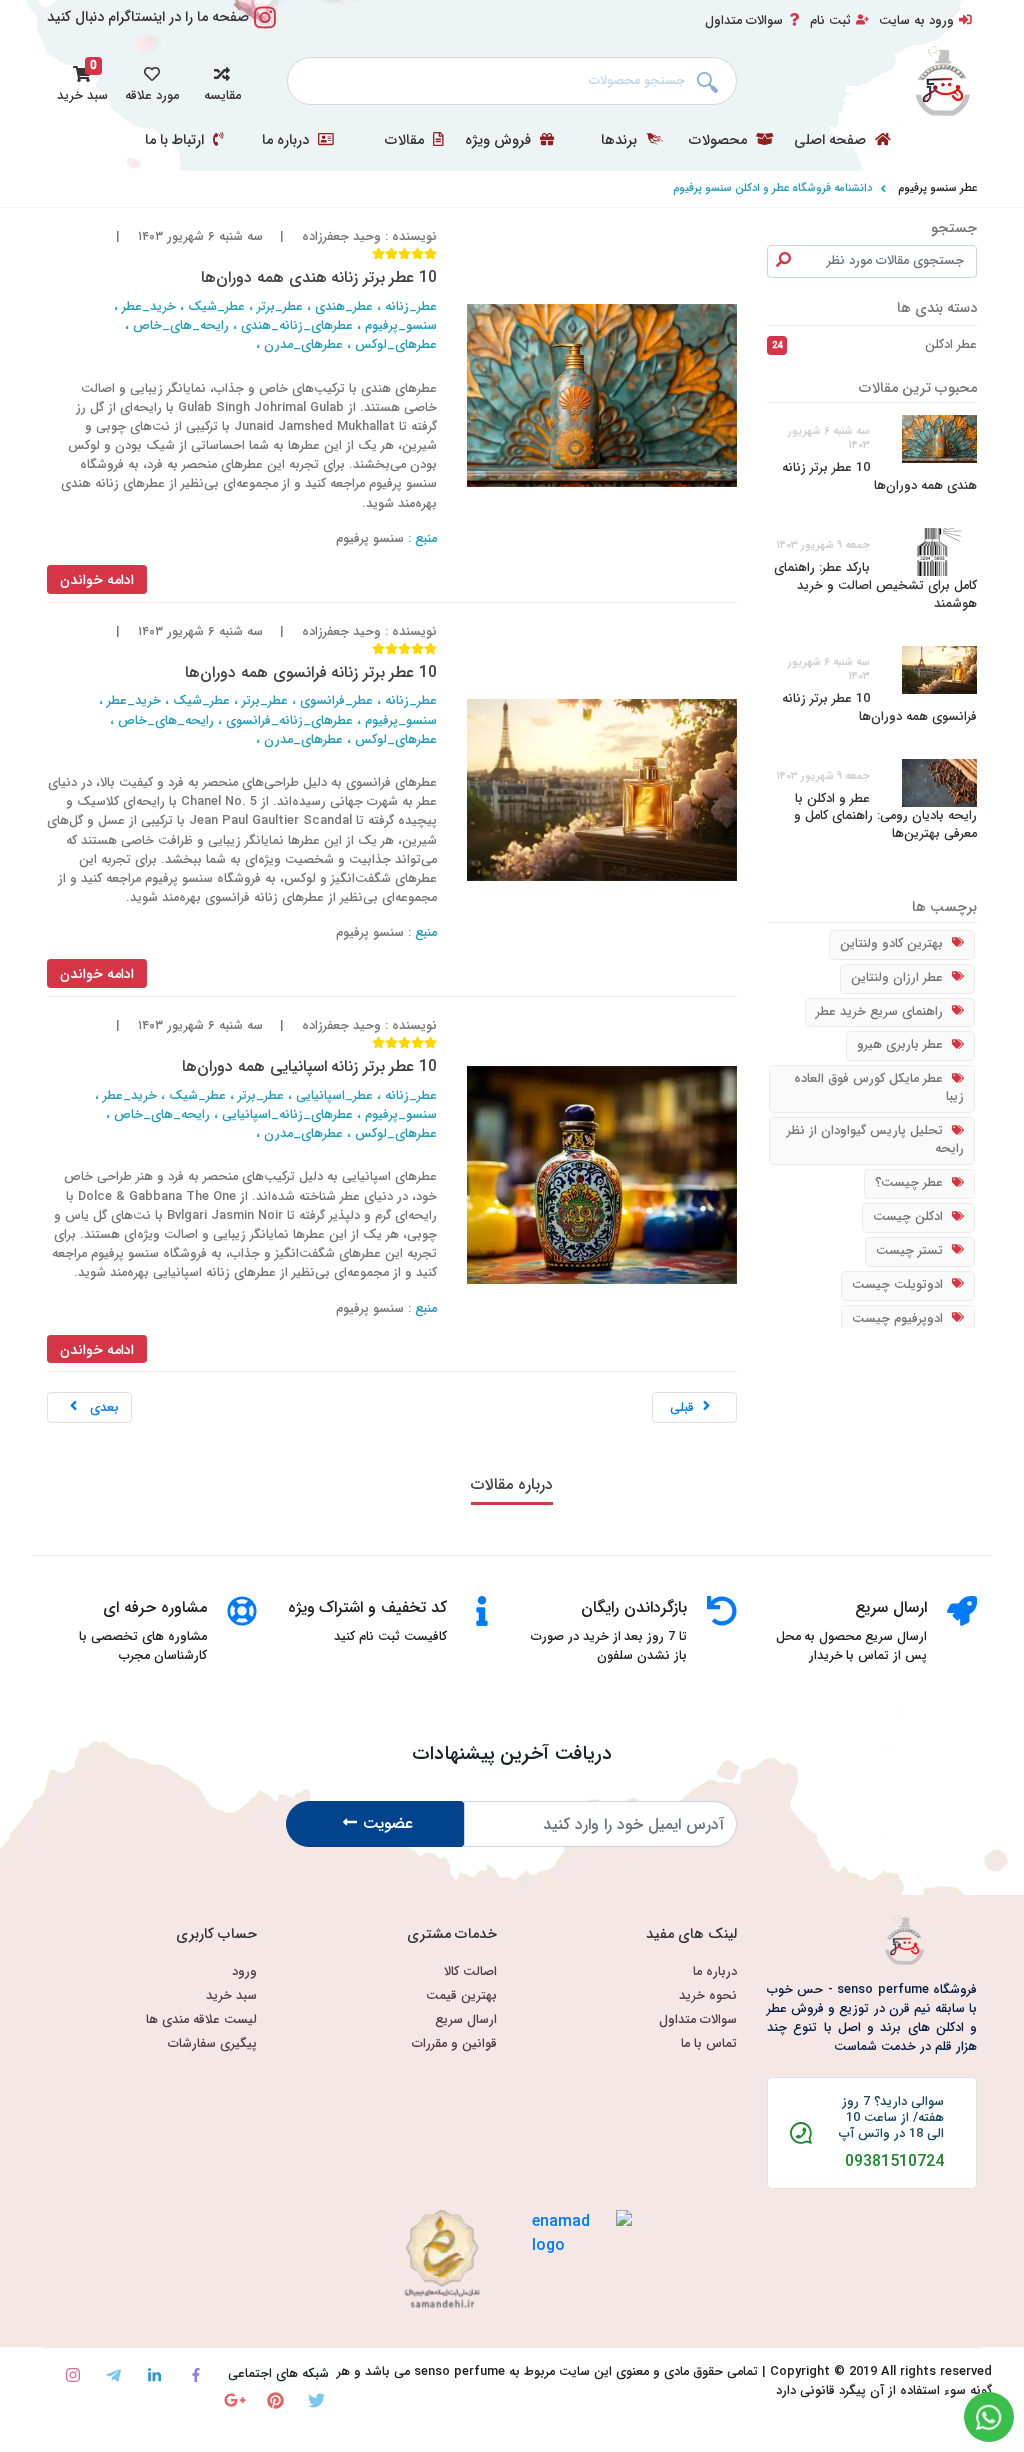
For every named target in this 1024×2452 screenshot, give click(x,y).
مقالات (406, 141)
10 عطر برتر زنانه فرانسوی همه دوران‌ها (879, 708)
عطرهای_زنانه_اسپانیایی (287, 1115)
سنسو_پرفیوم (401, 326)
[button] (222, 81)
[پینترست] (275, 2400)
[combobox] (512, 81)
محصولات (720, 141)
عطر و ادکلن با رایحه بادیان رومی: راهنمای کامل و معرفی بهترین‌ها (885, 817)
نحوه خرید (708, 1996)
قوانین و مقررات (454, 2044)
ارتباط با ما (176, 141)
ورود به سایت (916, 21)
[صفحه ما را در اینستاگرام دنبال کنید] (265, 28)
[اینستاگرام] (72, 2375)
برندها (621, 141)
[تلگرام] (113, 2375)
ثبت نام (830, 21)
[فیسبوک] (195, 2375)
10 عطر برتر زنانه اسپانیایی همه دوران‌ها (309, 1066)
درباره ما (287, 141)
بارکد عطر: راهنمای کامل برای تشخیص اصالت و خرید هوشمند (875, 586)
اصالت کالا (470, 1972)
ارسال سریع (466, 2020)
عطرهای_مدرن (303, 345)
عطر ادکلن (874, 345)
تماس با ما (709, 2044)
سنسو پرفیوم (370, 539)
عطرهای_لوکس (396, 345)
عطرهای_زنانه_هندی (297, 326)
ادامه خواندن (97, 580)
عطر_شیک (216, 307)
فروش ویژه (500, 141)
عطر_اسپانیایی (334, 1096)
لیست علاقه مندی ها (201, 2020)
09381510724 (894, 2162)
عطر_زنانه (411, 307)
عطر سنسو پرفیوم (937, 188)
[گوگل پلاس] (234, 2400)
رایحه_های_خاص (181, 326)
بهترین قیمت (461, 1996)
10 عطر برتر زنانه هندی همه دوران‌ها (879, 477)
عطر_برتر (280, 307)
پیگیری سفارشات (212, 2044)
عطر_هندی (344, 307)
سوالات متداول (744, 21)
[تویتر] (316, 2400)
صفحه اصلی (832, 141)
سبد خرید (231, 1996)
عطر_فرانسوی (336, 701)
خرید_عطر (149, 307)
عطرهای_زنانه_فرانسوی (289, 721)
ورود (244, 1972)
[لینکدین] (154, 2375)
